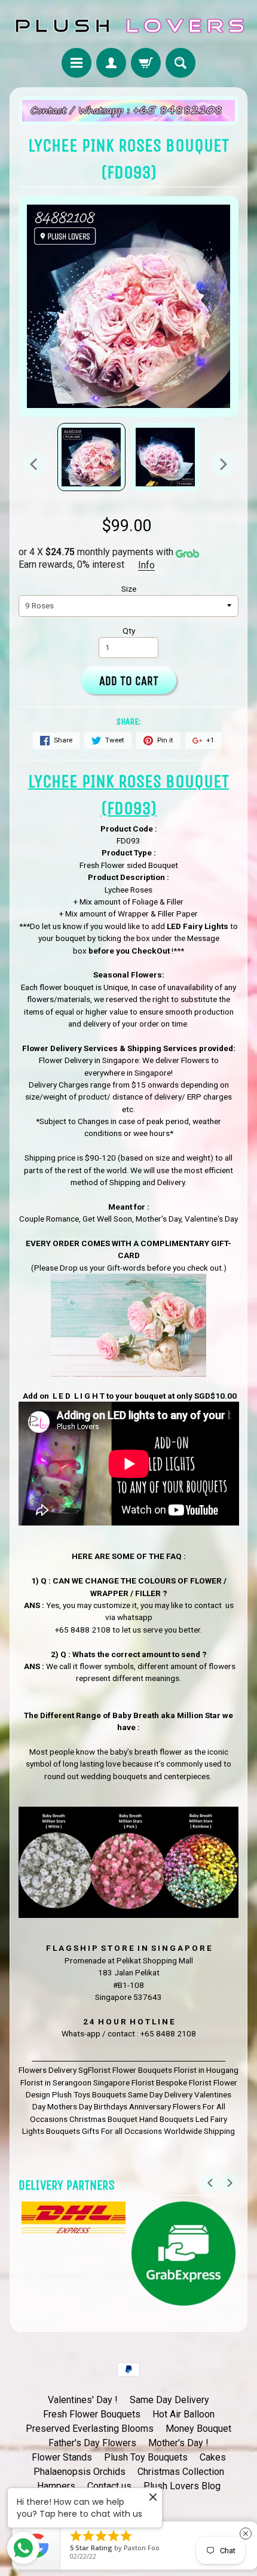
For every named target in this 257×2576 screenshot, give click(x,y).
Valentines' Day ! (83, 2400)
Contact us (109, 2486)
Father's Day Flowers (92, 2443)
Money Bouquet (198, 2429)
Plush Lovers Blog (182, 2486)
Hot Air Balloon (183, 2414)
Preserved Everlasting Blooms (90, 2429)
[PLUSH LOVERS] (128, 26)
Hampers (56, 2486)
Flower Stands (62, 2457)
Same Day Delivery (169, 2400)
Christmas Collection (181, 2472)
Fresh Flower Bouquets (92, 2414)
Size (129, 589)
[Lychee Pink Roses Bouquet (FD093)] (91, 457)
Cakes (213, 2457)
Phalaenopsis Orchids (79, 2472)
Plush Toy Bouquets (146, 2457)
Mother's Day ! (178, 2443)
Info (146, 565)
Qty (129, 631)
